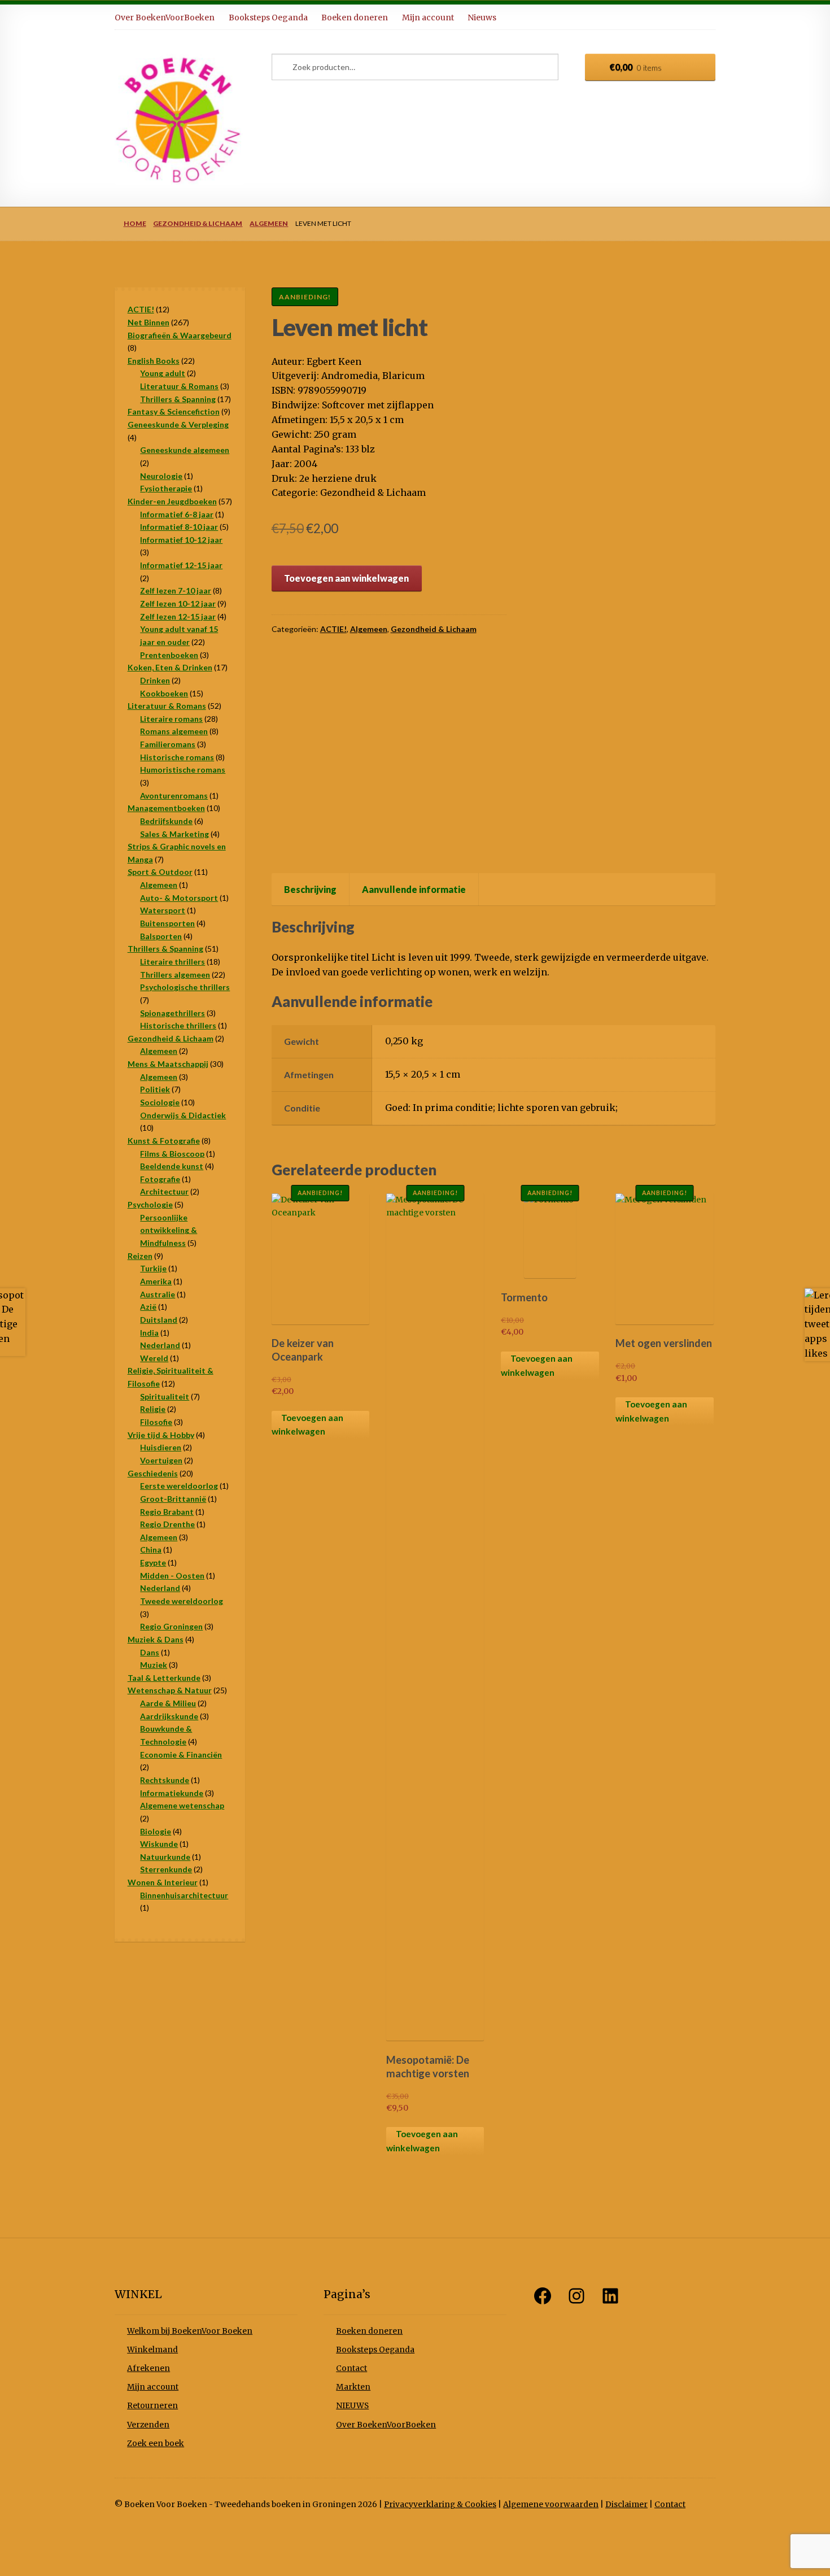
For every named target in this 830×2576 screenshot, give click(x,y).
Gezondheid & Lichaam (198, 223)
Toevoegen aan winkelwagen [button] (307, 1425)
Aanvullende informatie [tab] (414, 889)
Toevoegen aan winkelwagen (346, 578)
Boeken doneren (355, 18)
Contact (351, 2368)
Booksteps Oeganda (268, 18)
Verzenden (148, 2425)
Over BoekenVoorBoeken (165, 18)
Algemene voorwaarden (551, 2505)
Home (135, 223)
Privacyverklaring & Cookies (440, 2505)
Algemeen (269, 223)
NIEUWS (352, 2406)
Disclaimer (626, 2505)
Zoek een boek (156, 2444)
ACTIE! (333, 629)
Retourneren (152, 2406)
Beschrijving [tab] (310, 889)
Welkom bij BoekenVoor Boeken (190, 2331)
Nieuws (482, 18)
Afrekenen (148, 2368)
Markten (353, 2387)
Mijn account (428, 18)
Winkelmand (152, 2350)
